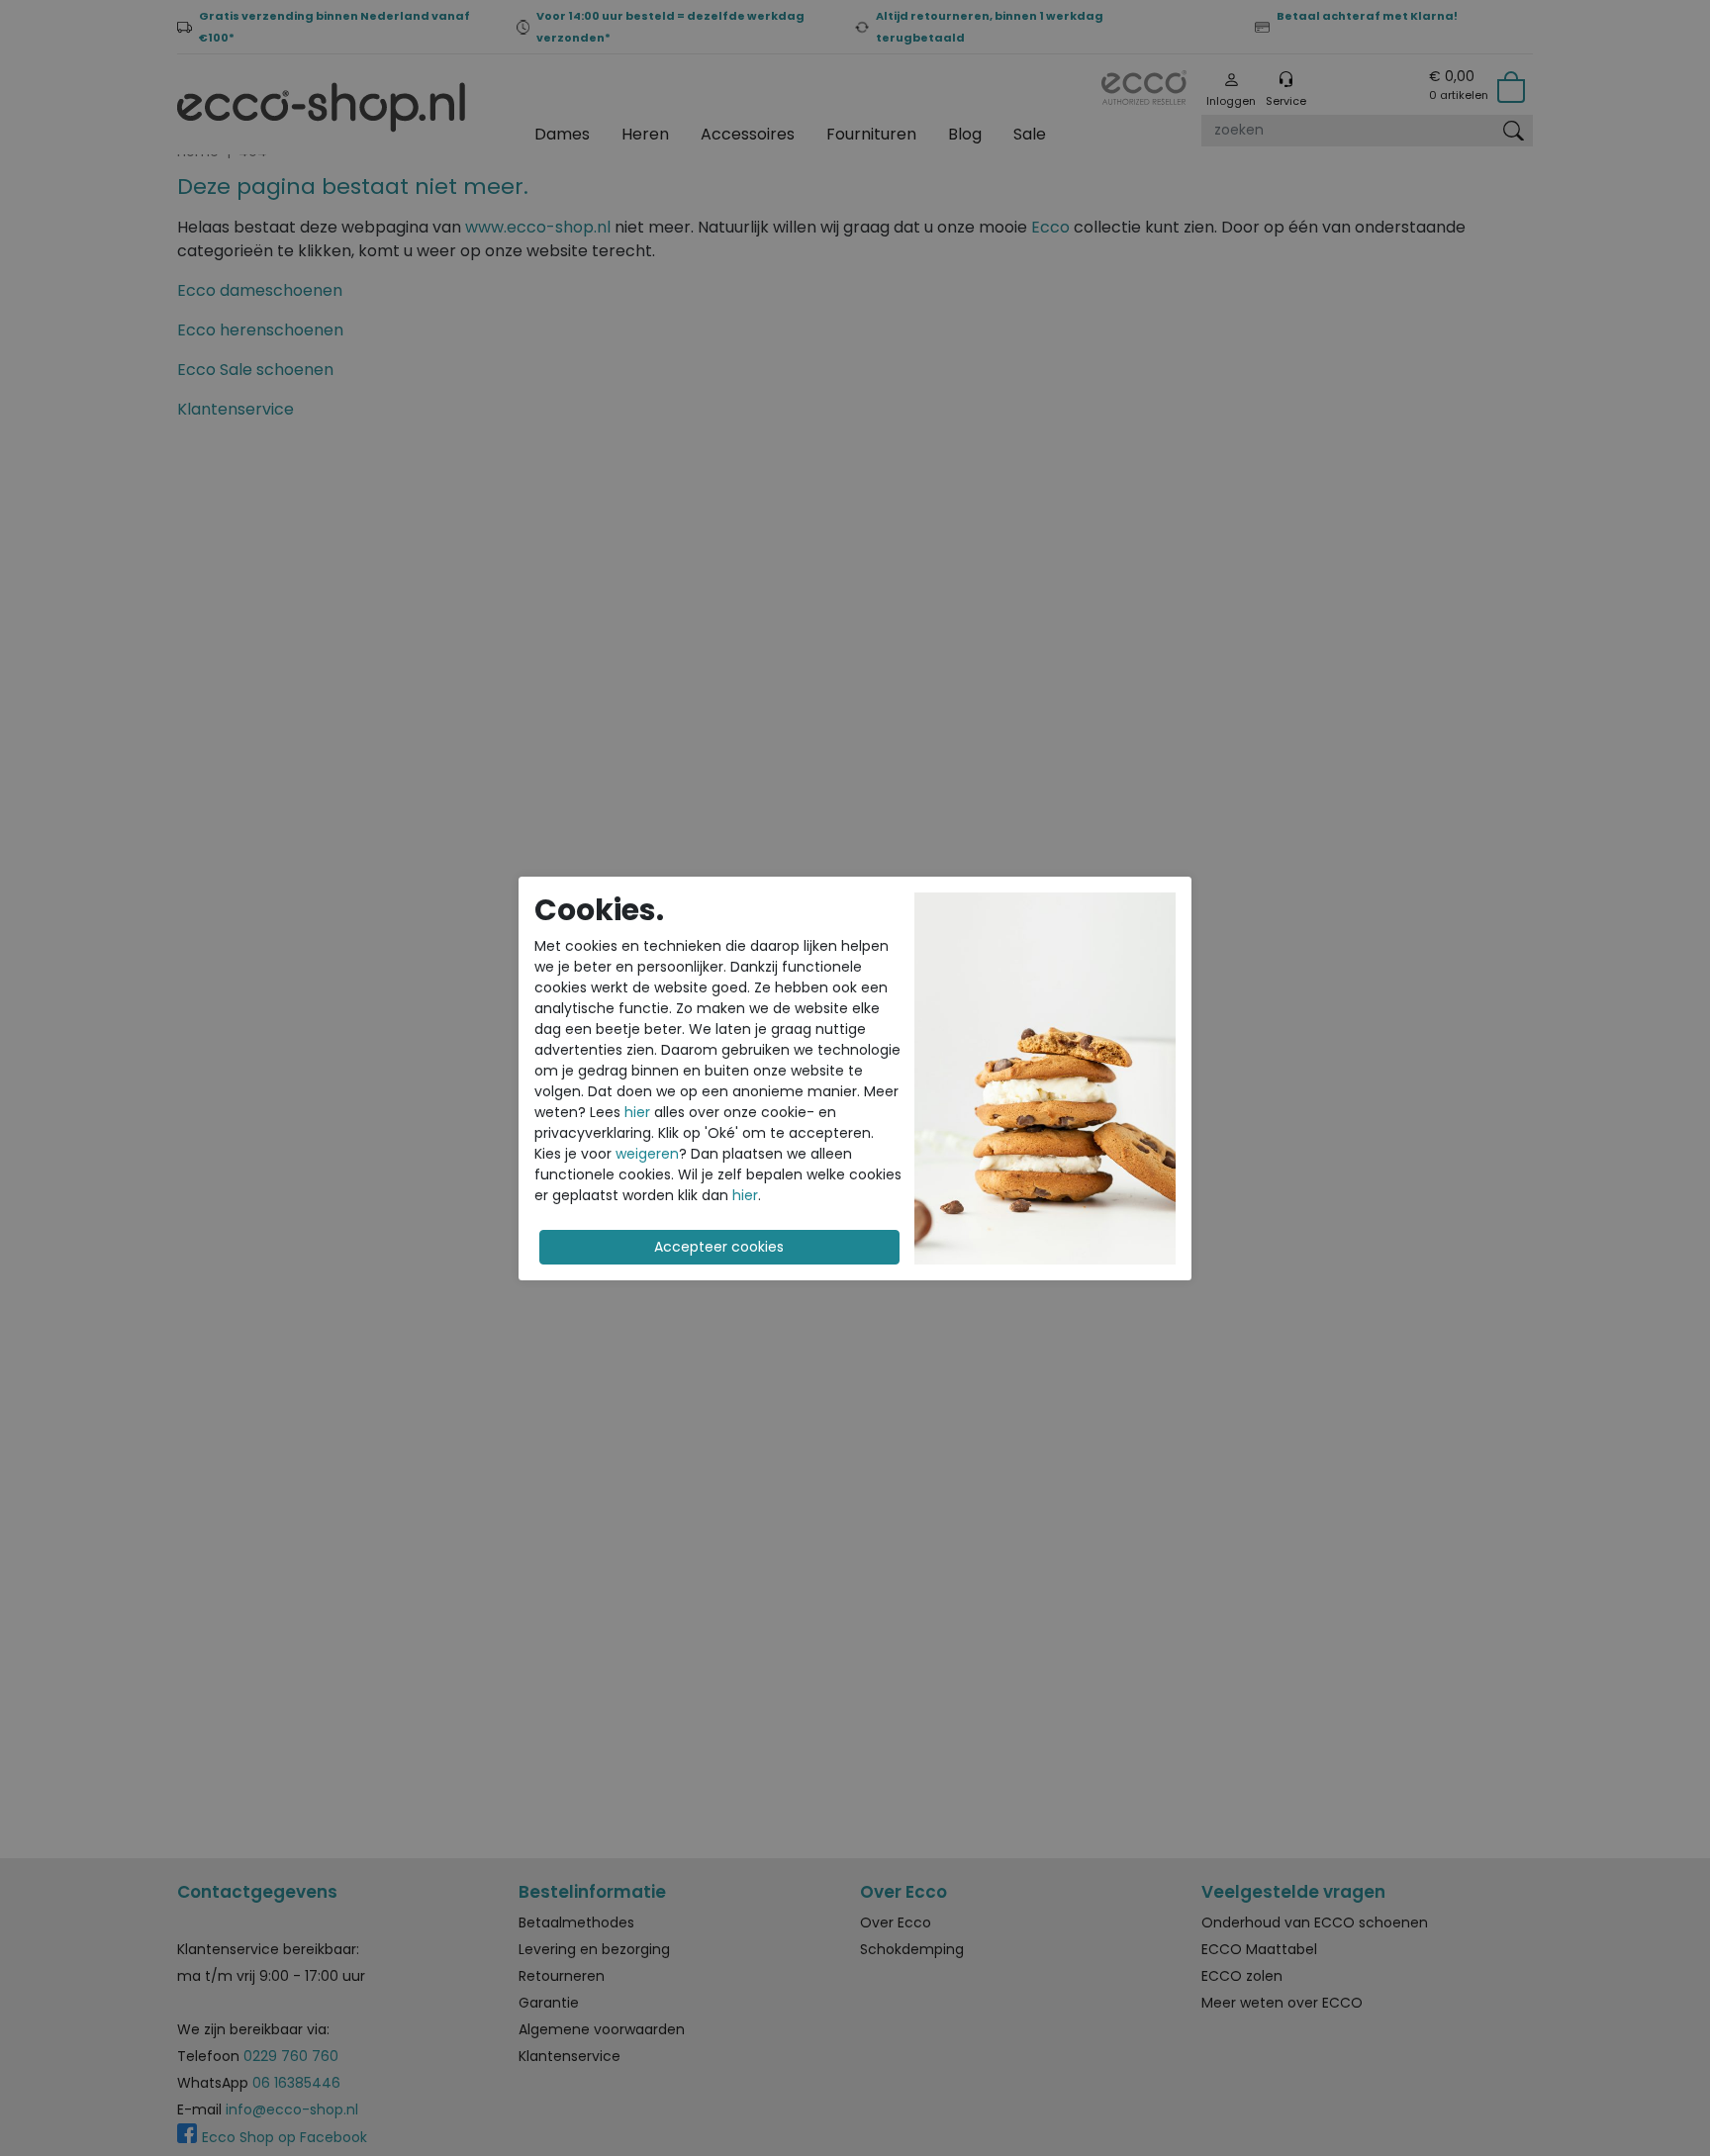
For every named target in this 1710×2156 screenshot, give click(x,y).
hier (637, 1112)
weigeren (647, 1154)
